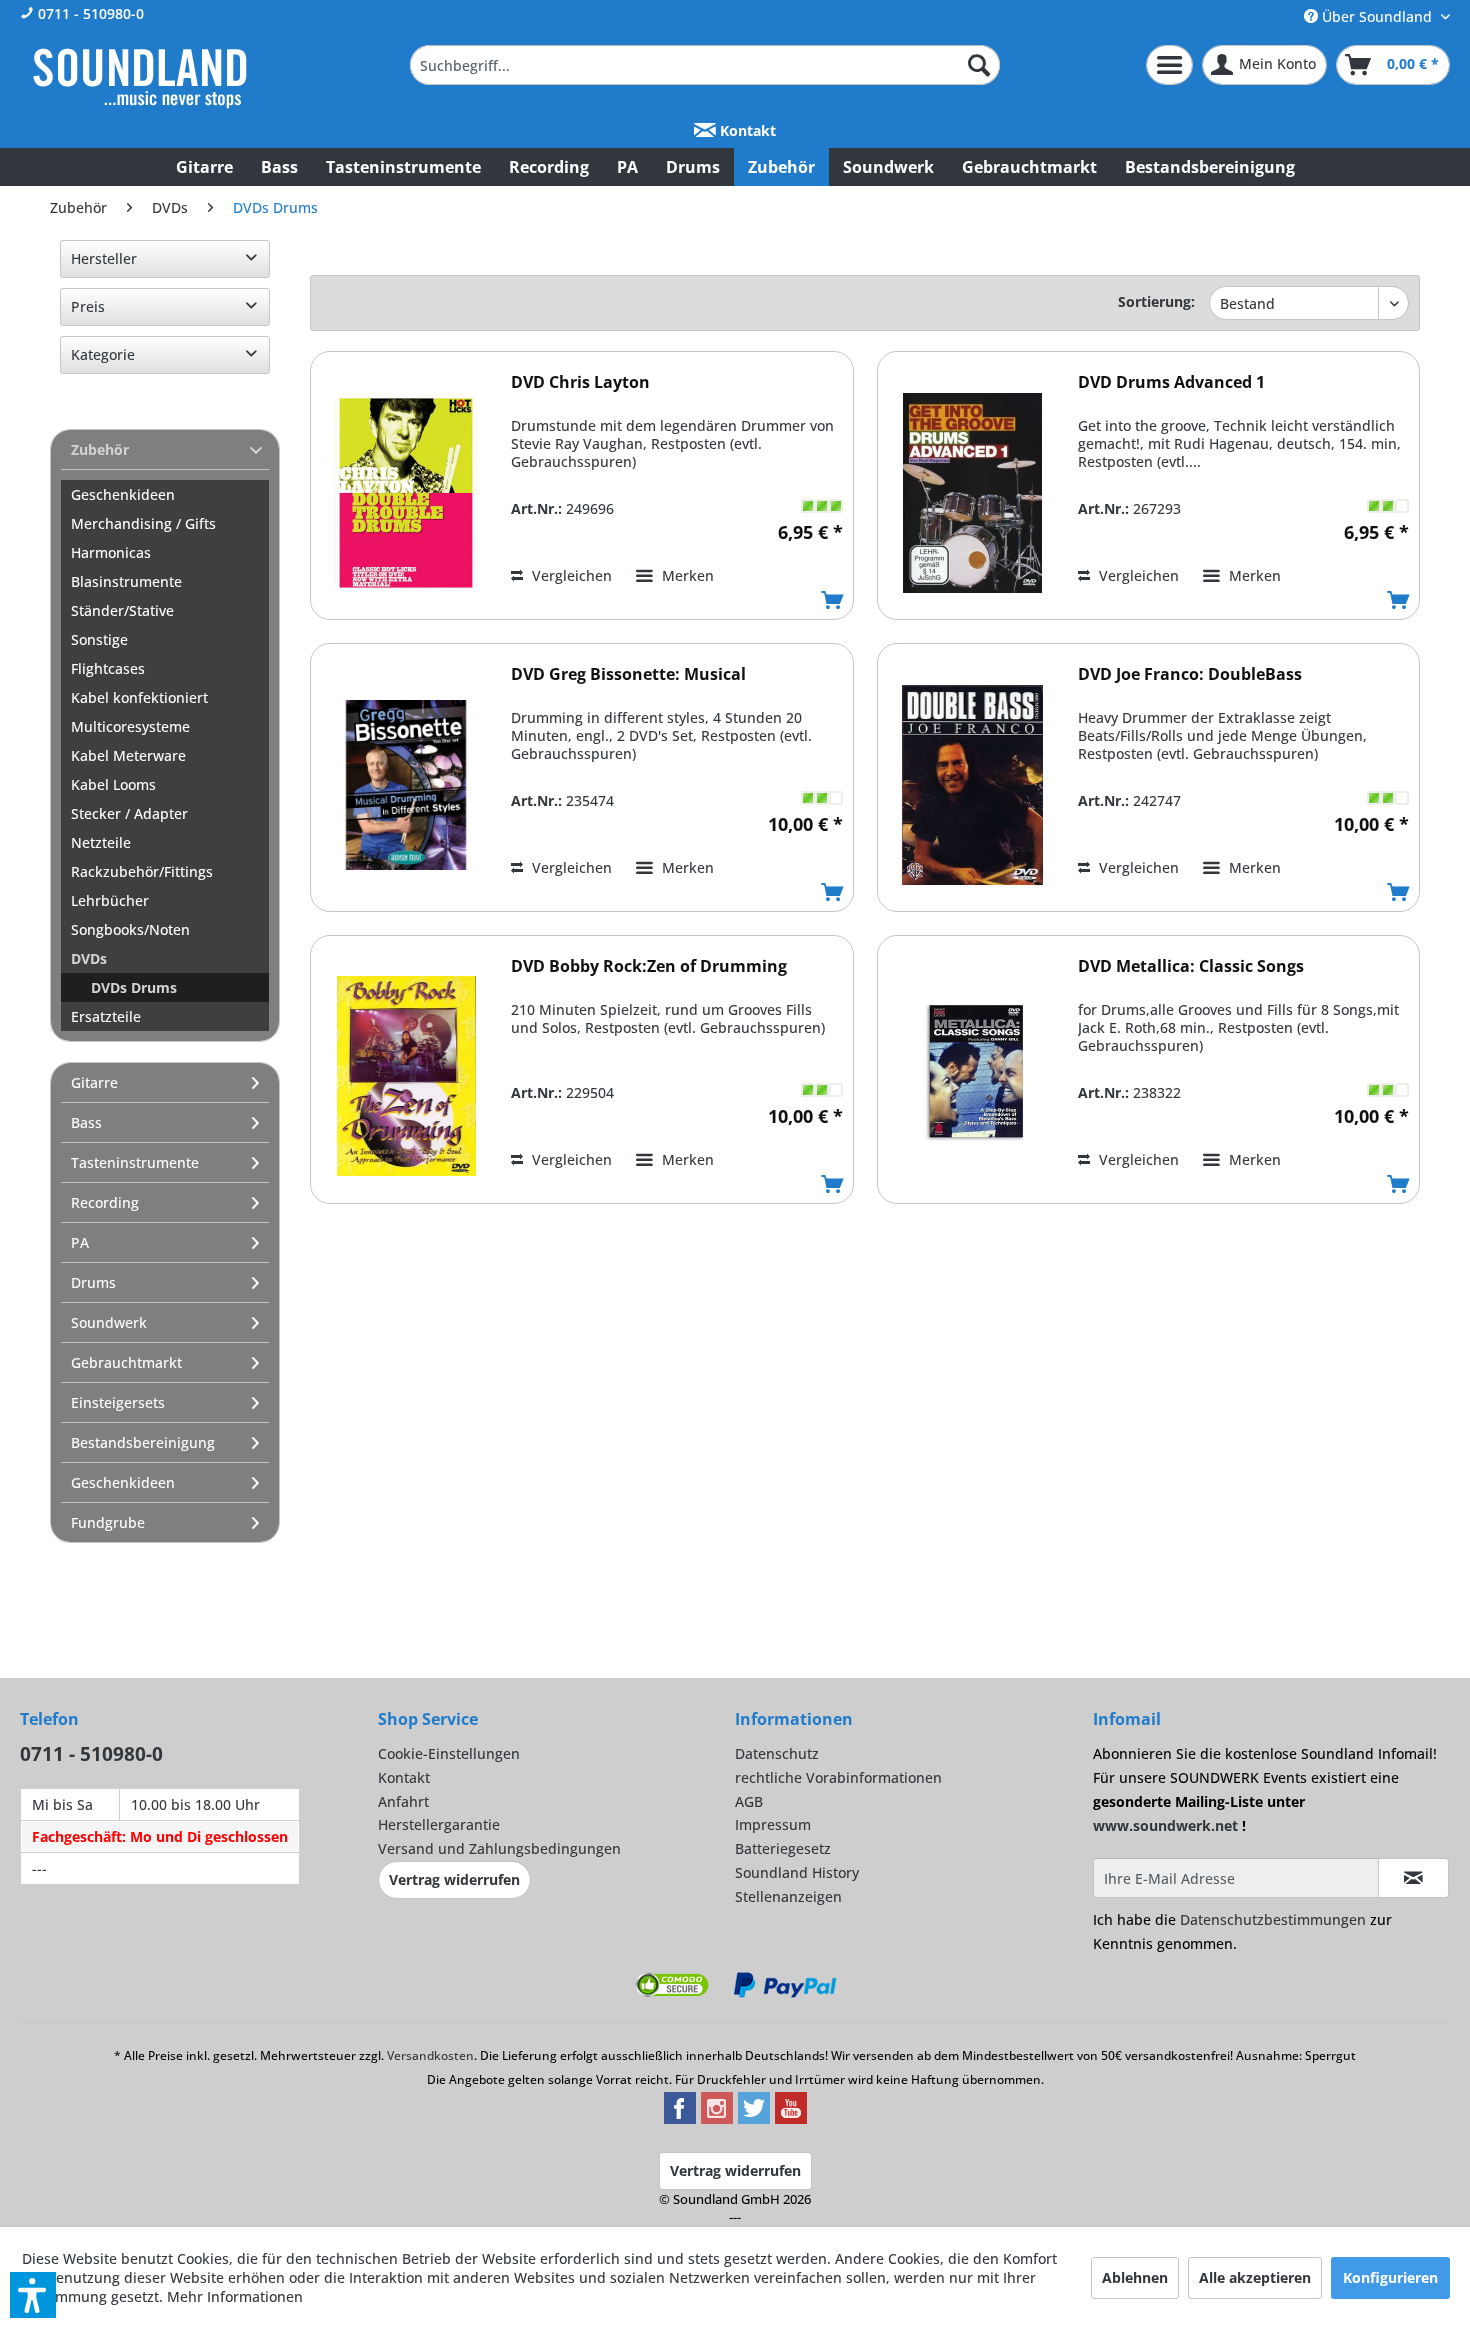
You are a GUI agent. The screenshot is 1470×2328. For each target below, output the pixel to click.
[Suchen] (979, 65)
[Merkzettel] (1169, 65)
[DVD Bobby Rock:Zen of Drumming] (406, 1076)
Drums (93, 1282)
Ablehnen (1135, 2277)
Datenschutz (777, 1753)
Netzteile (101, 842)
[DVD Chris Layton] (406, 492)
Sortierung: (1156, 301)
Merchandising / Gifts (143, 523)
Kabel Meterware (128, 755)
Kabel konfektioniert (139, 697)
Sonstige (99, 639)
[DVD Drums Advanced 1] (973, 492)
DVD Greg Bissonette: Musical (628, 674)
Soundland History (797, 1872)
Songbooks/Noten (130, 929)
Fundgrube (108, 1522)
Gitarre (94, 1082)
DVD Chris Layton (580, 382)
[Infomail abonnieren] (1414, 1878)
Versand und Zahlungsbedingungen (499, 1848)
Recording (105, 1202)
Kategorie (103, 354)
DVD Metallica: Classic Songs (1191, 966)
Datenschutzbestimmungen (1273, 1919)
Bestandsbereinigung (143, 1442)
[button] (33, 2295)
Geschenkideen (123, 494)
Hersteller (104, 258)
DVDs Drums (134, 987)
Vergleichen (570, 575)
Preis (88, 306)
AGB (749, 1801)
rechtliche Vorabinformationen (838, 1777)
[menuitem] (705, 65)
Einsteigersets (118, 1402)
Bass (86, 1122)
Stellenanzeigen (788, 1896)
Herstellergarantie (439, 1824)
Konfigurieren (1390, 2277)
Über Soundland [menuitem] (1377, 16)
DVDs (89, 958)
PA (80, 1242)
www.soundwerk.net (1165, 1825)
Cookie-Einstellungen (449, 1753)
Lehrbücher (110, 900)
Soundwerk (109, 1322)
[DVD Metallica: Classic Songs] (973, 1076)
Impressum (773, 1824)
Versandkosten (430, 2055)
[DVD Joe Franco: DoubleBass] (973, 784)
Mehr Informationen (235, 2296)
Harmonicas (111, 552)
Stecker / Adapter (129, 813)
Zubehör (100, 449)
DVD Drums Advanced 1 (1171, 382)
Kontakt (746, 130)
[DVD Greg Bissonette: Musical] (406, 784)
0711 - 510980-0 (89, 13)
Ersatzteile (106, 1016)
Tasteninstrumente (135, 1162)
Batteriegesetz (783, 1848)
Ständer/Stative (122, 610)
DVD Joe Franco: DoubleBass (1190, 674)
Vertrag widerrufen (454, 1879)
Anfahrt (403, 1801)
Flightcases (108, 668)
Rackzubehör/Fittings (142, 871)
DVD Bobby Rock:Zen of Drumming (649, 966)
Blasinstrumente (126, 581)
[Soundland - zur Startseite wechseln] (140, 78)
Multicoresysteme (130, 726)
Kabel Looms (113, 784)
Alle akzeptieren (1255, 2277)
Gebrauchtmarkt (126, 1362)
